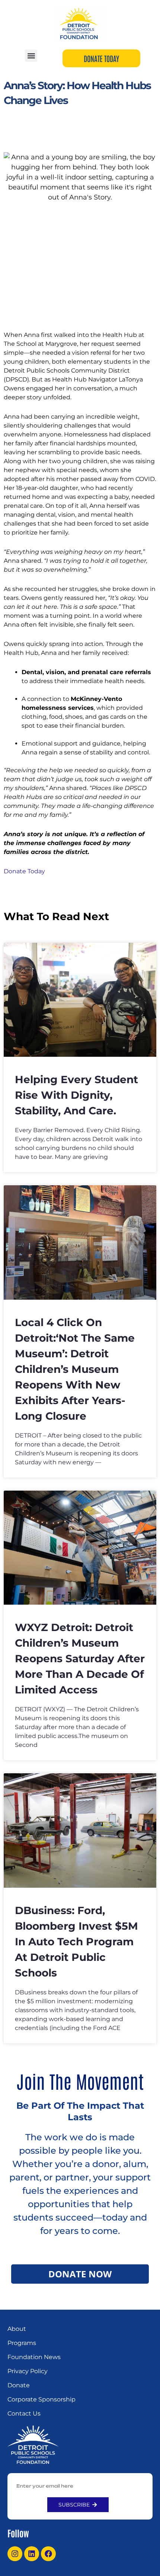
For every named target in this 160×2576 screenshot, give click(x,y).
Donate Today (24, 871)
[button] (31, 56)
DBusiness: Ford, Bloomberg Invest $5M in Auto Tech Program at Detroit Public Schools (76, 1942)
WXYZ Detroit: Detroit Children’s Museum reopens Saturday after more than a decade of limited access (80, 1659)
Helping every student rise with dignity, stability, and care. (76, 1095)
